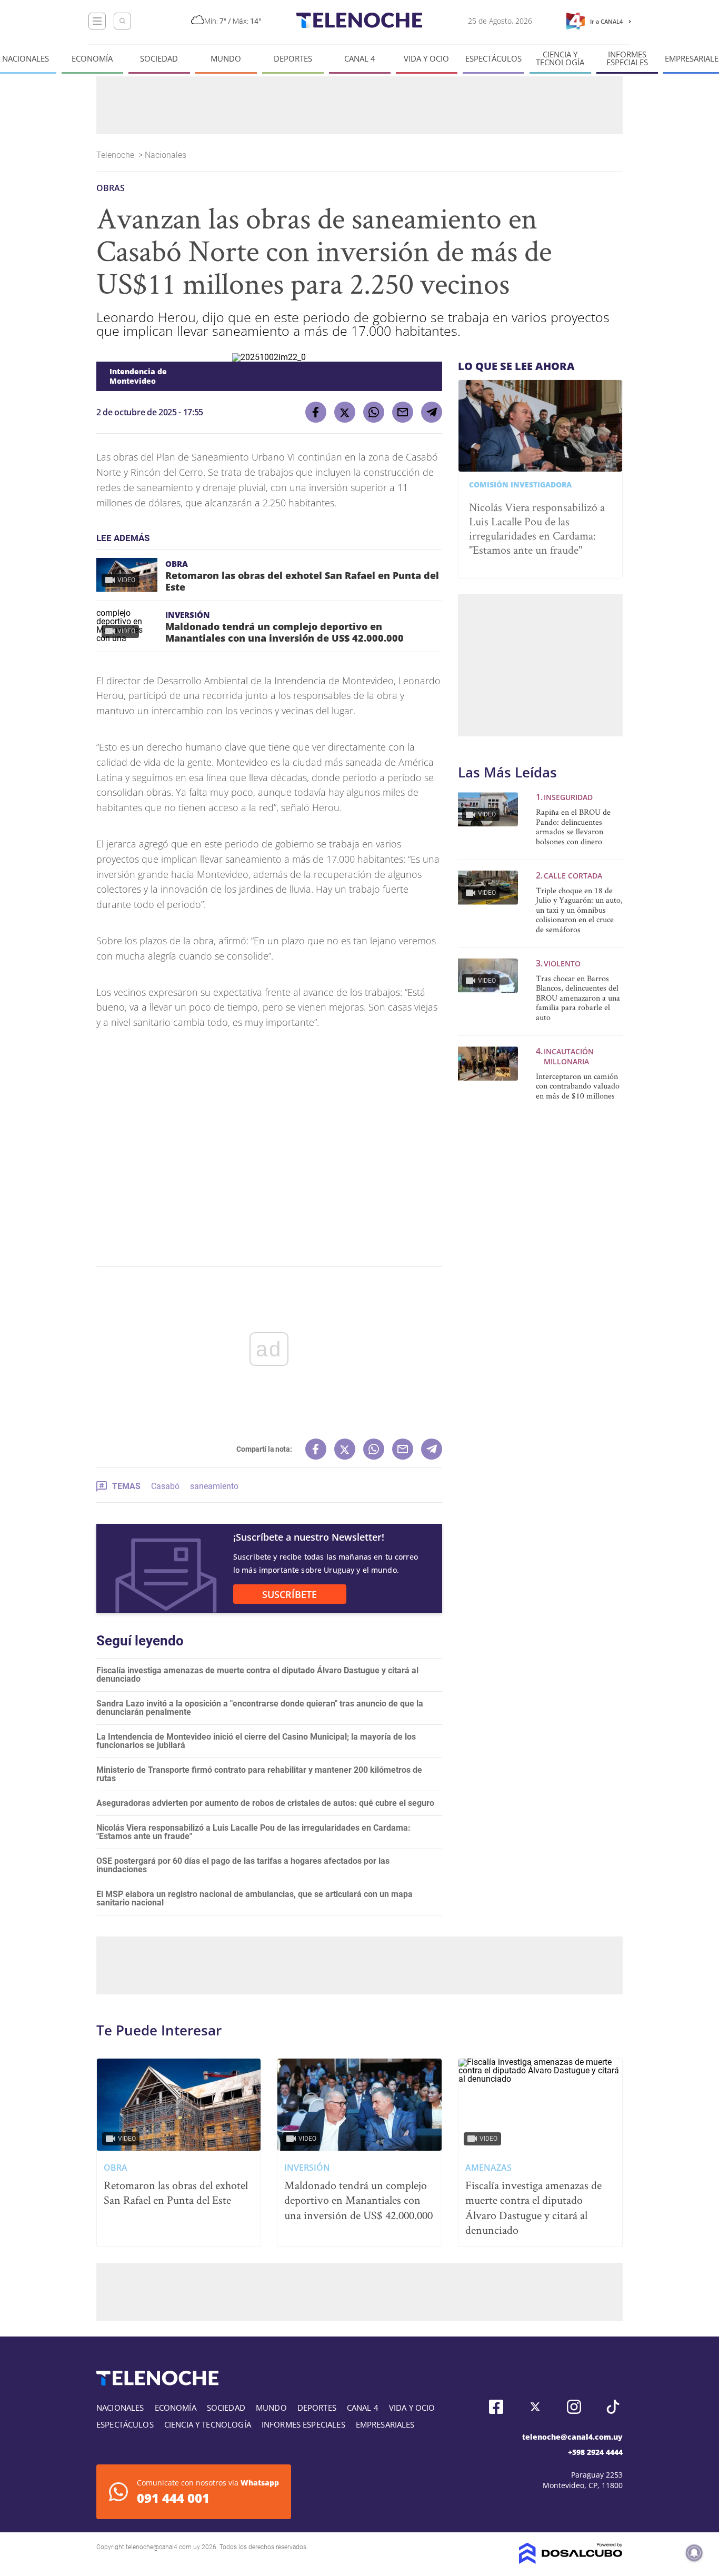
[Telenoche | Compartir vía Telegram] (432, 412)
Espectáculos (493, 59)
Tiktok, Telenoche (613, 2407)
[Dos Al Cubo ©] (571, 2561)
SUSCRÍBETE (289, 1594)
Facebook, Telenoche (496, 2407)
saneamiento (214, 1486)
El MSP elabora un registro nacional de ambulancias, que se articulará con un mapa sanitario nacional (254, 1898)
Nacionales (26, 59)
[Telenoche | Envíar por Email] (403, 412)
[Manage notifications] (694, 2553)
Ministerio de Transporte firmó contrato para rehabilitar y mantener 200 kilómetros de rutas (259, 1774)
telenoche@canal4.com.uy (572, 2437)
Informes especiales (627, 58)
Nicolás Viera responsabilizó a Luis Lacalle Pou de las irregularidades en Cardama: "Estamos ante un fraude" (253, 1832)
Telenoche (116, 155)
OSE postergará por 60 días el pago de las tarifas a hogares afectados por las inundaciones (243, 1865)
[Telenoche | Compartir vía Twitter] (345, 412)
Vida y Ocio (426, 59)
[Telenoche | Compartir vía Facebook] (316, 412)
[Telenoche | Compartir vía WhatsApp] (374, 412)
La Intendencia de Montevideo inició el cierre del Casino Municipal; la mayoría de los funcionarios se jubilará (256, 1741)
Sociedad (159, 59)
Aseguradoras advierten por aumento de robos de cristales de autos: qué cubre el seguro (265, 1803)
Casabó (165, 1486)
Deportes (293, 59)
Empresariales (385, 2424)
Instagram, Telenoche (574, 2407)
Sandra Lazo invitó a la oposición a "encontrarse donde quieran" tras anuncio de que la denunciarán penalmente (260, 1708)
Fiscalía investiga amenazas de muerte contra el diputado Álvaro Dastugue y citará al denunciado (257, 1675)
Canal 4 (360, 59)
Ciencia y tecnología (560, 58)
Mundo (226, 59)
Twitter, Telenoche (535, 2407)
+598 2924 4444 (595, 2452)
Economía (92, 59)
